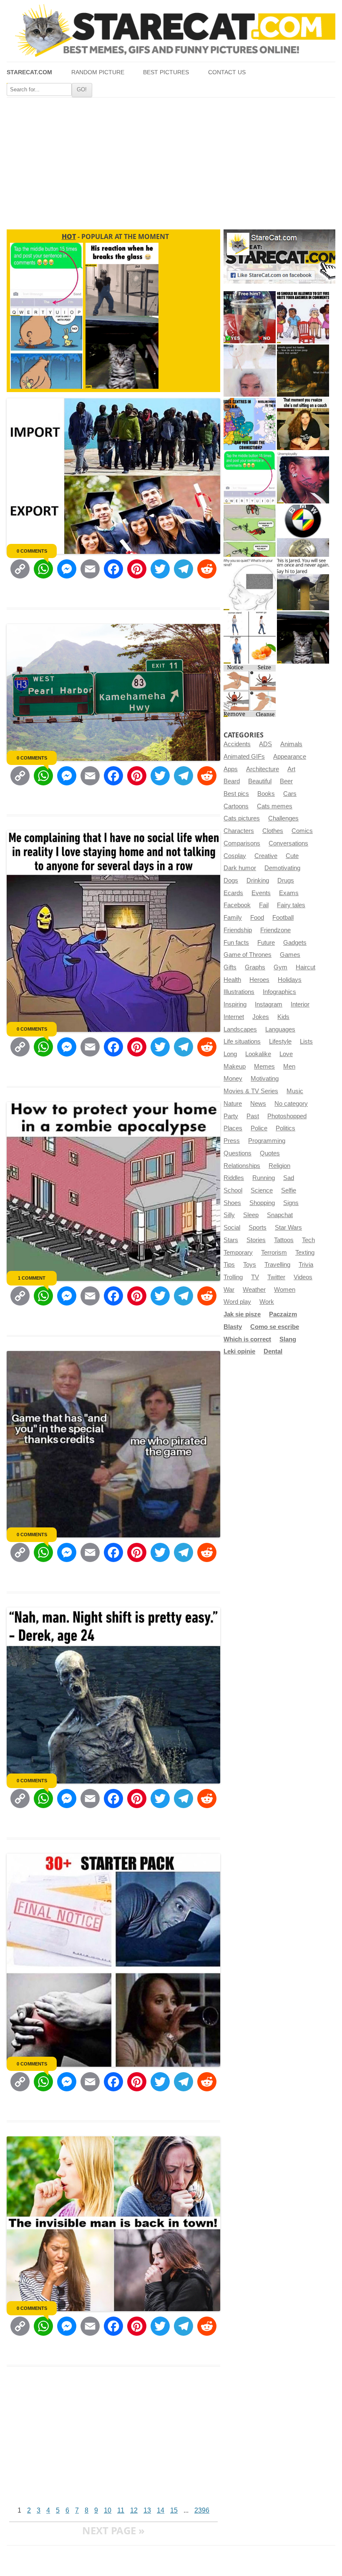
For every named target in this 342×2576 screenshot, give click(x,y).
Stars (231, 1240)
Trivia (306, 1265)
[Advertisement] (171, 160)
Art (291, 769)
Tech (308, 1240)
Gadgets (295, 943)
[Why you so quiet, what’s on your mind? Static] (250, 584)
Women (285, 1290)
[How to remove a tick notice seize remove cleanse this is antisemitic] (250, 691)
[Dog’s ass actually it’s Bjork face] (250, 371)
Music (295, 1091)
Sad (289, 1178)
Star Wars (288, 1228)
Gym (280, 967)
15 (174, 2510)
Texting (305, 1253)
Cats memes (275, 806)
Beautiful (260, 781)
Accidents (237, 744)
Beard (232, 781)
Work (267, 1302)
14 (161, 2510)
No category (291, 1104)
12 (134, 2510)
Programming (267, 1141)
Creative (266, 856)
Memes (264, 1067)
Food (257, 918)
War (229, 1290)
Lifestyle (280, 1041)
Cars (290, 794)
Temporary (238, 1253)
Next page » (113, 2530)
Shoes (232, 1203)
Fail (264, 905)
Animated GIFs (244, 757)
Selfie (289, 1190)
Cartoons (236, 806)
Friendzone (275, 930)
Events (261, 893)
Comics (302, 831)
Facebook (237, 905)
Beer (286, 781)
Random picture (98, 72)
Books (266, 794)
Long (230, 1054)
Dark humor (240, 868)
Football (283, 918)
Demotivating (282, 868)
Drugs (286, 880)
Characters (239, 831)
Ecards (233, 893)
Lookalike (258, 1054)
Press (232, 1141)
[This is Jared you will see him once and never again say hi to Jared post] (303, 584)
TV (255, 1277)
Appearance (290, 757)
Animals (291, 744)
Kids (283, 1017)
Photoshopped (287, 1116)
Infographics (279, 992)
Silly (229, 1215)
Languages (280, 1029)
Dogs (231, 880)
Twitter (276, 1277)
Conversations (288, 843)
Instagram (269, 1004)
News (258, 1104)
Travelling (277, 1265)
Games (290, 955)
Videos (303, 1277)
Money (233, 1079)
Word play (237, 1302)
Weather (254, 1290)
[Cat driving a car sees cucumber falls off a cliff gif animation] (303, 638)
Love (286, 1054)
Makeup (235, 1067)
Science (262, 1190)
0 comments (32, 551)
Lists (306, 1041)
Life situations (242, 1041)
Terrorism (274, 1253)
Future (266, 943)
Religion (279, 1166)
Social (232, 1228)
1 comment (32, 1278)
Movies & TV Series (251, 1091)
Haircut (306, 967)
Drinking (258, 880)
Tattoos (284, 1240)
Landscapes (240, 1029)
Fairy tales (291, 905)
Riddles (234, 1178)
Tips (229, 1265)
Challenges (283, 818)
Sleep (251, 1215)
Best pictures (166, 72)
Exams (289, 893)
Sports (258, 1228)
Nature (233, 1104)
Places (233, 1128)
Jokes (261, 1017)
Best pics (236, 794)
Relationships (242, 1166)
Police (259, 1128)
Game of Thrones (248, 955)
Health (232, 980)
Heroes (259, 980)
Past (253, 1116)
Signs (291, 1203)
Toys (250, 1265)
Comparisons (242, 843)
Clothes (273, 831)
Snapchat (280, 1215)
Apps (231, 769)
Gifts (230, 967)
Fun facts (236, 943)
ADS (265, 744)
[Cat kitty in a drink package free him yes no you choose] (250, 317)
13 (147, 2510)
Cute (292, 856)
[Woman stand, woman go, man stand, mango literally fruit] (250, 638)
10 (108, 2510)
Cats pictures (242, 818)
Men (289, 1067)
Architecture (263, 769)
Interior (300, 1004)
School (233, 1190)
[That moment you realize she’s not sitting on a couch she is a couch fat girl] (303, 424)
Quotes (270, 1153)
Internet (234, 1017)
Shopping (262, 1203)
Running (264, 1178)
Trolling (233, 1277)
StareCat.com (29, 72)
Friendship (238, 930)
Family (233, 918)
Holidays (290, 980)
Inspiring (235, 1004)
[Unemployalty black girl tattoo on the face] (303, 477)
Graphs (255, 967)
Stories (256, 1240)
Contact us (227, 72)
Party (231, 1116)
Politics (285, 1128)
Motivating (265, 1079)
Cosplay (235, 856)
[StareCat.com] (171, 30)
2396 (202, 2510)
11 (121, 2510)
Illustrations (239, 992)
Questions (238, 1153)
